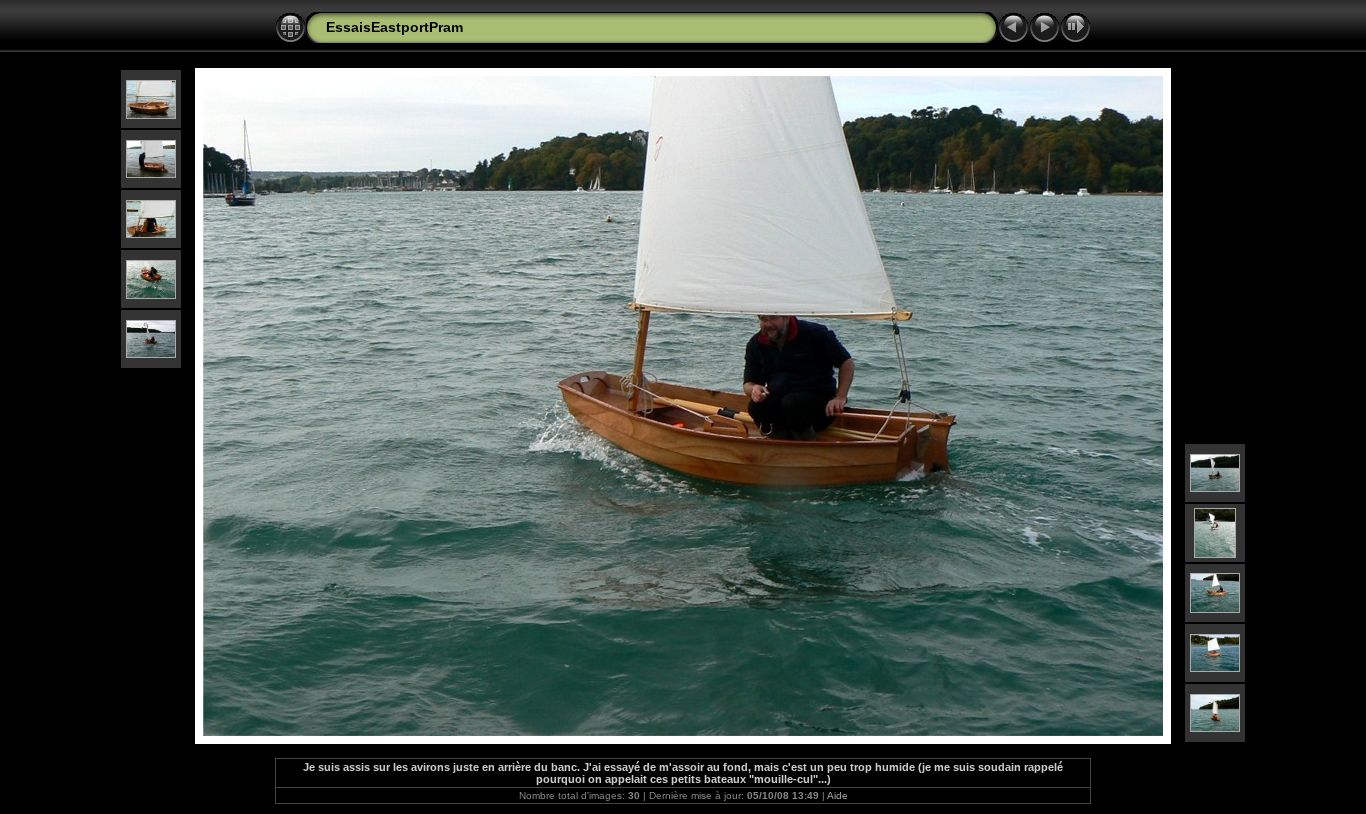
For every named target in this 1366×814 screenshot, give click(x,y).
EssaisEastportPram (394, 27)
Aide (837, 795)
